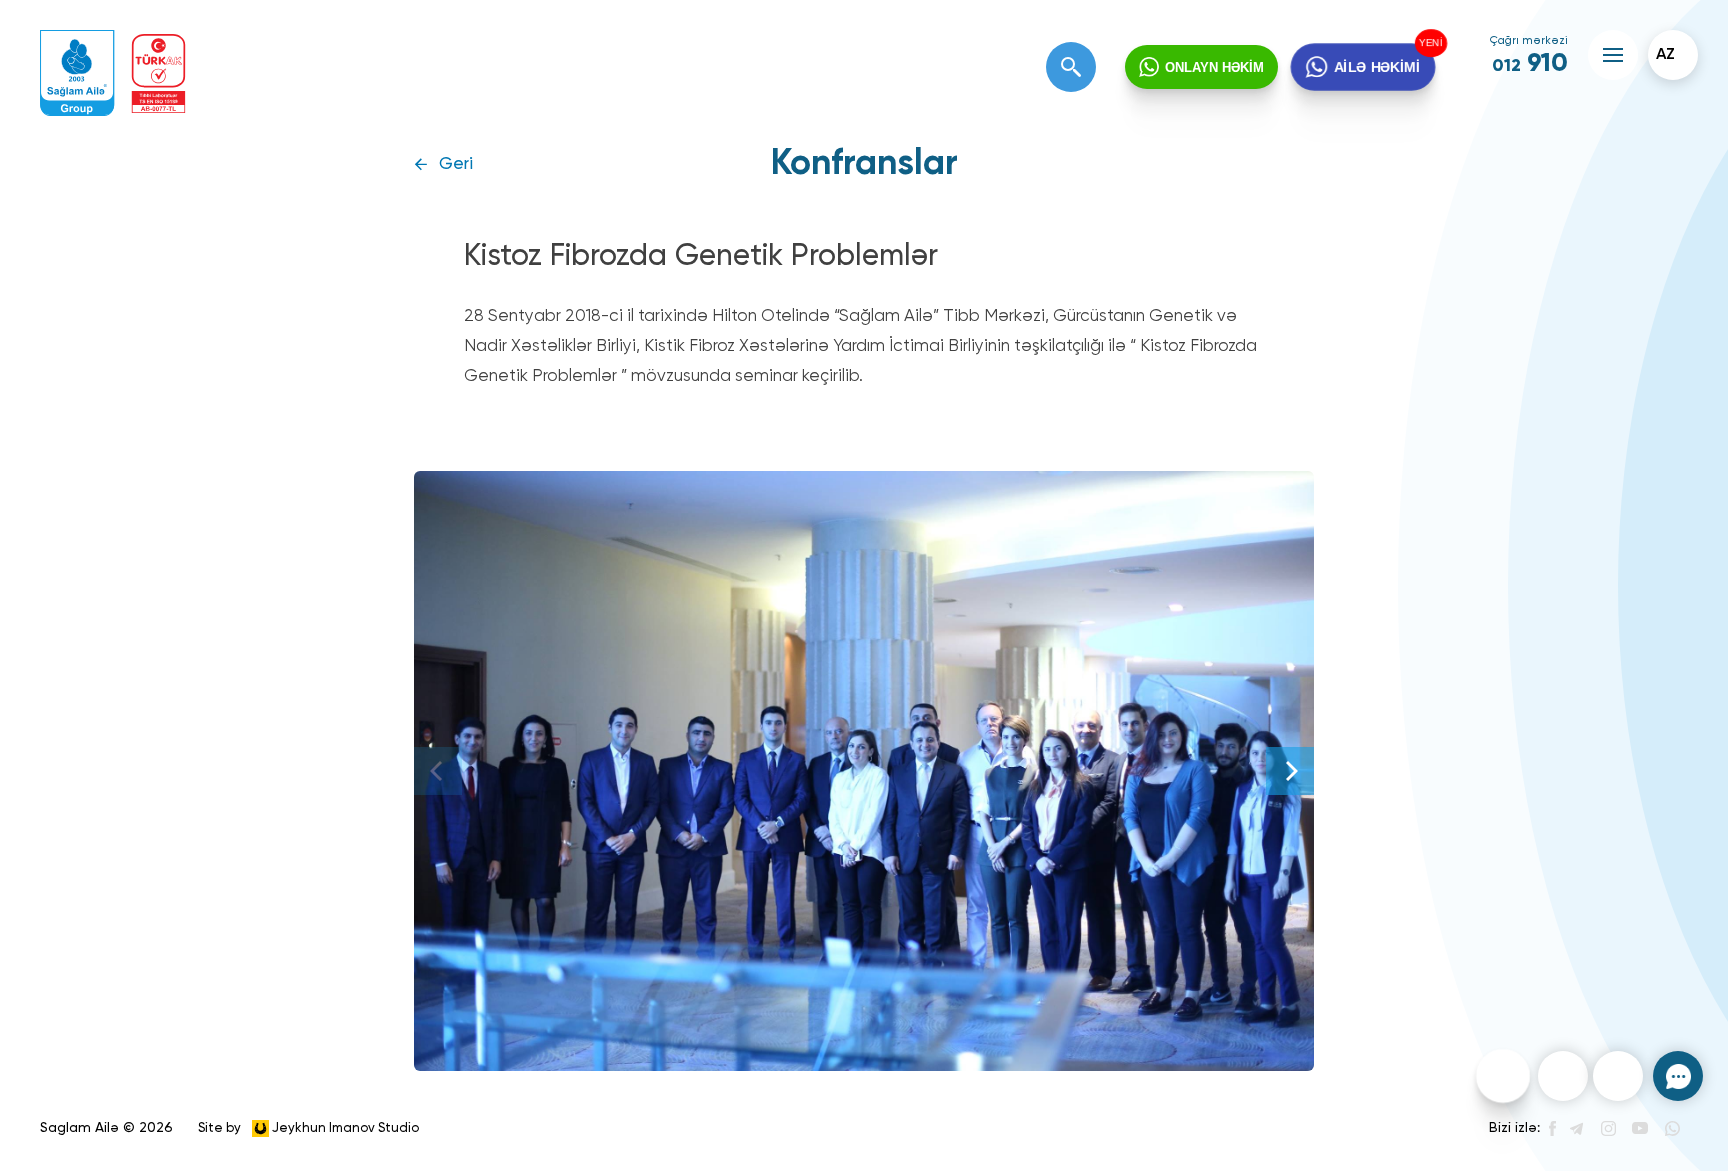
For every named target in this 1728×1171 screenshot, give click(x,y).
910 (1530, 64)
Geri (456, 164)
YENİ (1429, 43)
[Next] (1290, 771)
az (1665, 55)
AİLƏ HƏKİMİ (1376, 67)
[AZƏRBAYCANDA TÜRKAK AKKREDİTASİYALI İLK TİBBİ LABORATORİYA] (158, 73)
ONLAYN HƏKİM (1214, 67)
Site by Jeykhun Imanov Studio (308, 1127)
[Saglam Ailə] (77, 73)
